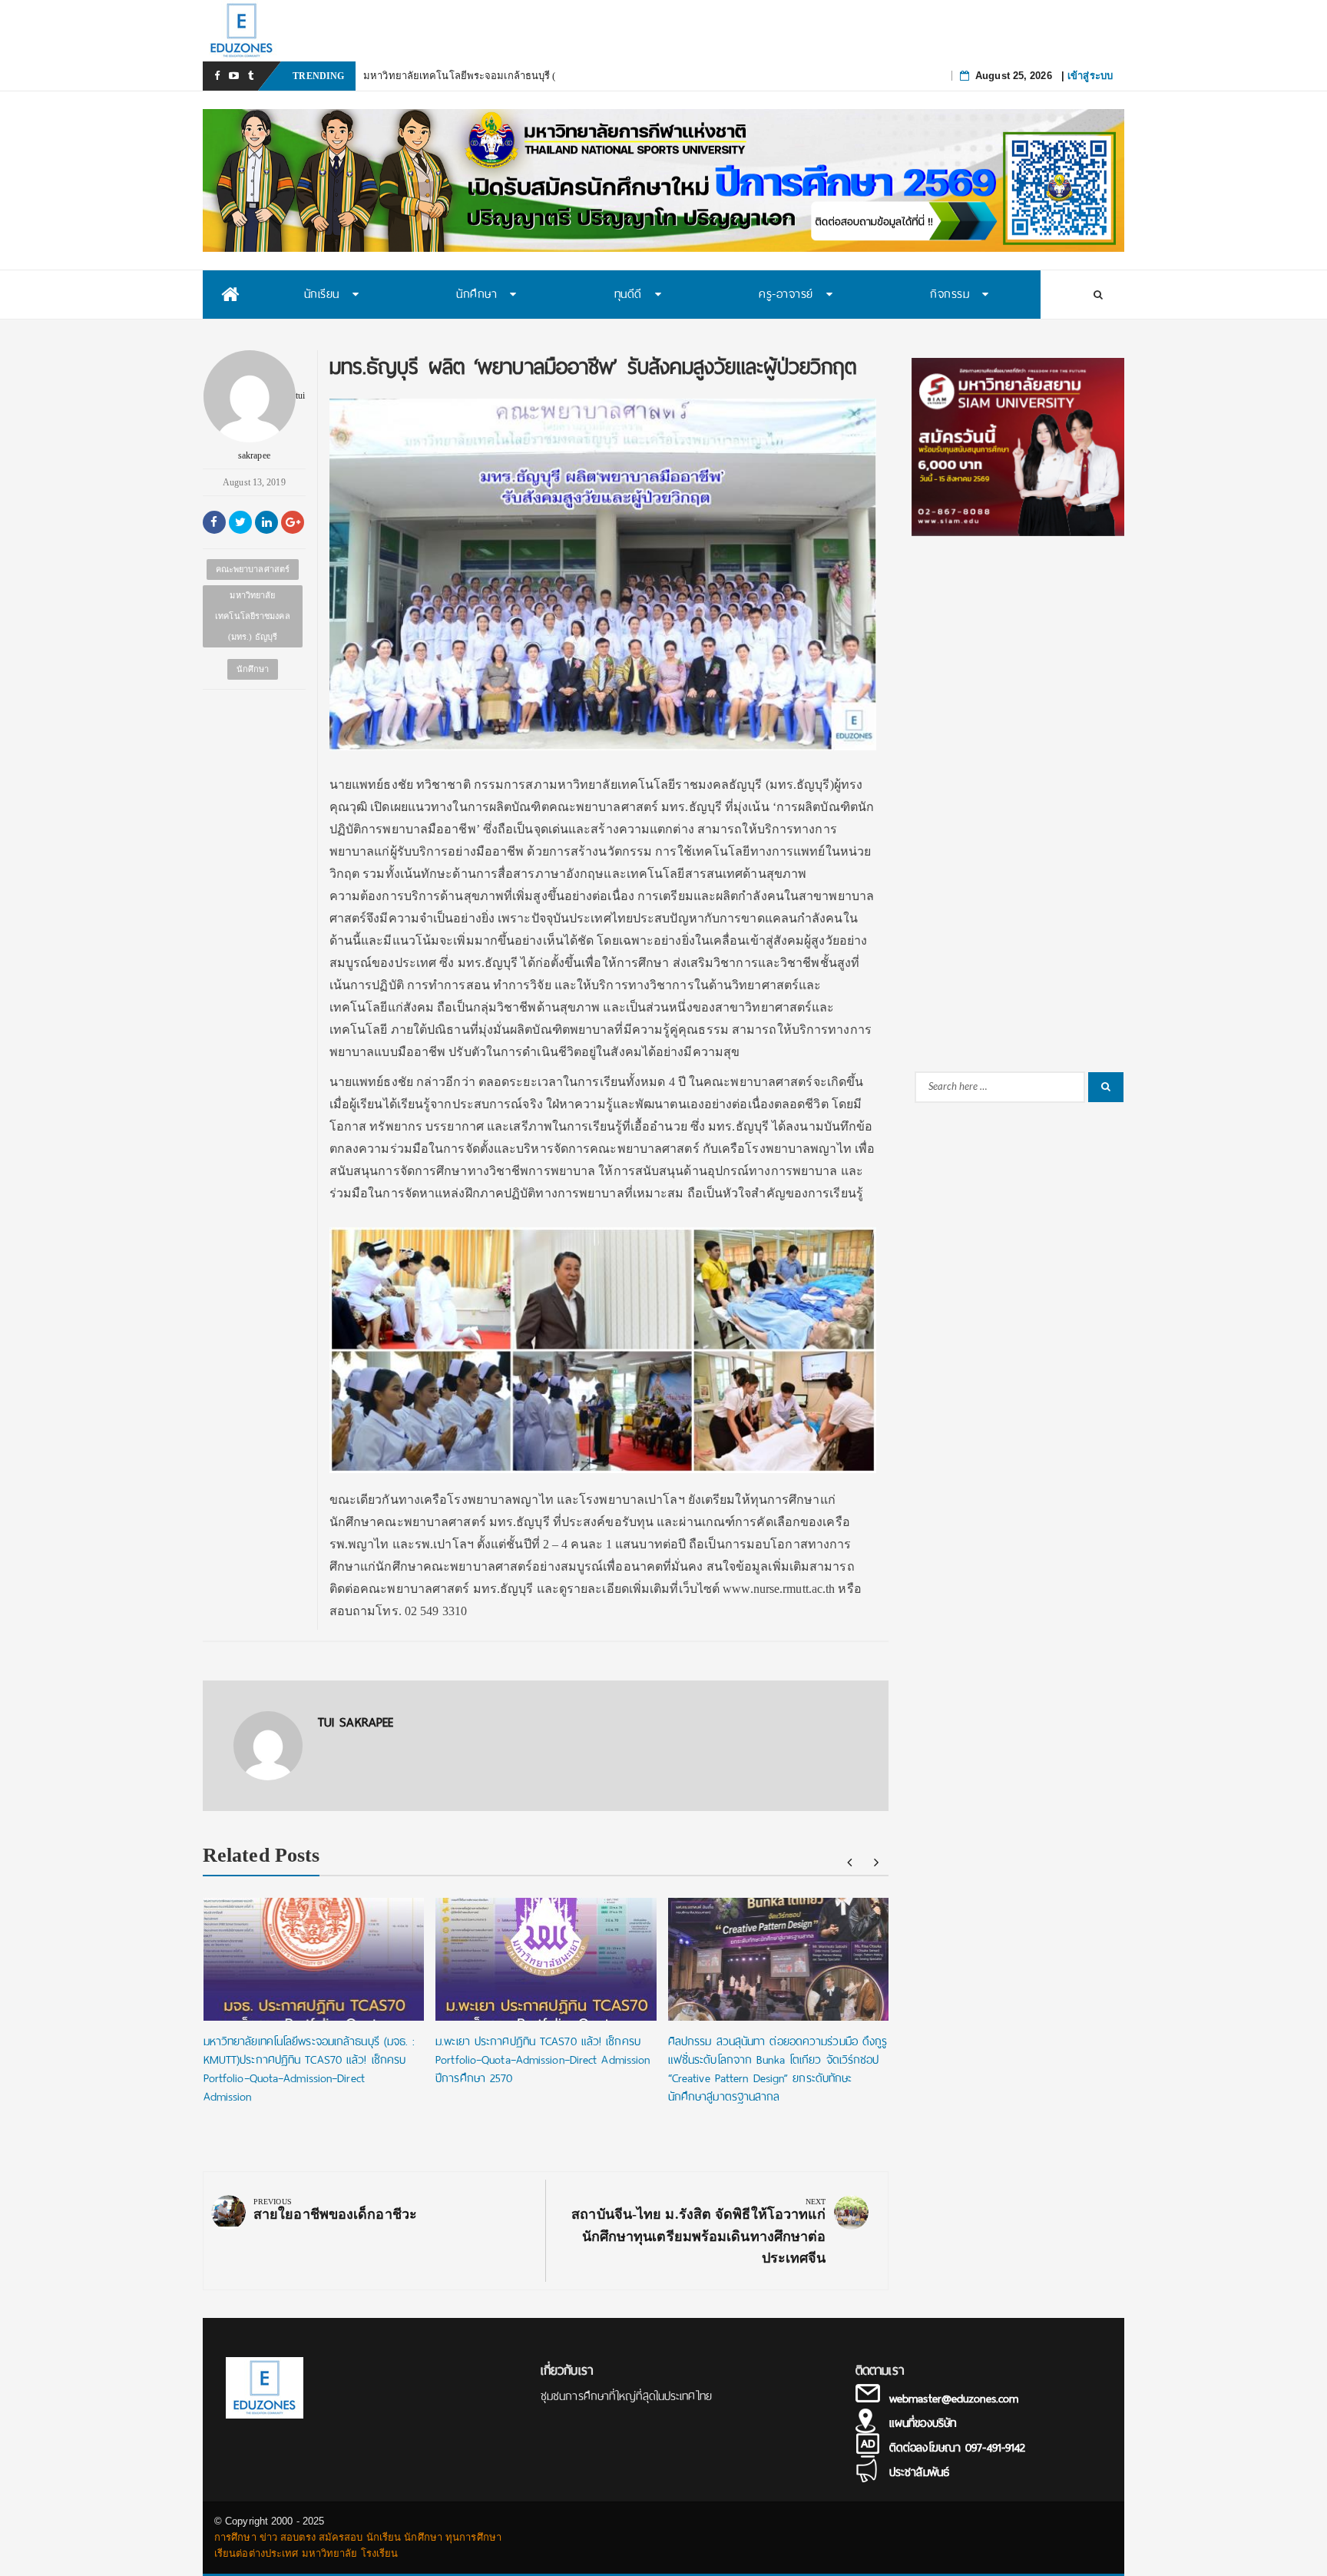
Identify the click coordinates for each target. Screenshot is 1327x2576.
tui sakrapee (271, 425)
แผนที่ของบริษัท (923, 2423)
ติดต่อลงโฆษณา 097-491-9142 (957, 2448)
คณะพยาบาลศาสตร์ (253, 569)
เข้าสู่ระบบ (1090, 76)
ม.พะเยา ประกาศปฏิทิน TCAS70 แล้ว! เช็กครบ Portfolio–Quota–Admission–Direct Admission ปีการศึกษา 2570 (543, 2060)
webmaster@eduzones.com (954, 2399)
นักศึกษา (253, 669)
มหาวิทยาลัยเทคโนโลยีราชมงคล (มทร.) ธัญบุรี (253, 616)
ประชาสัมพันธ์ (919, 2472)
